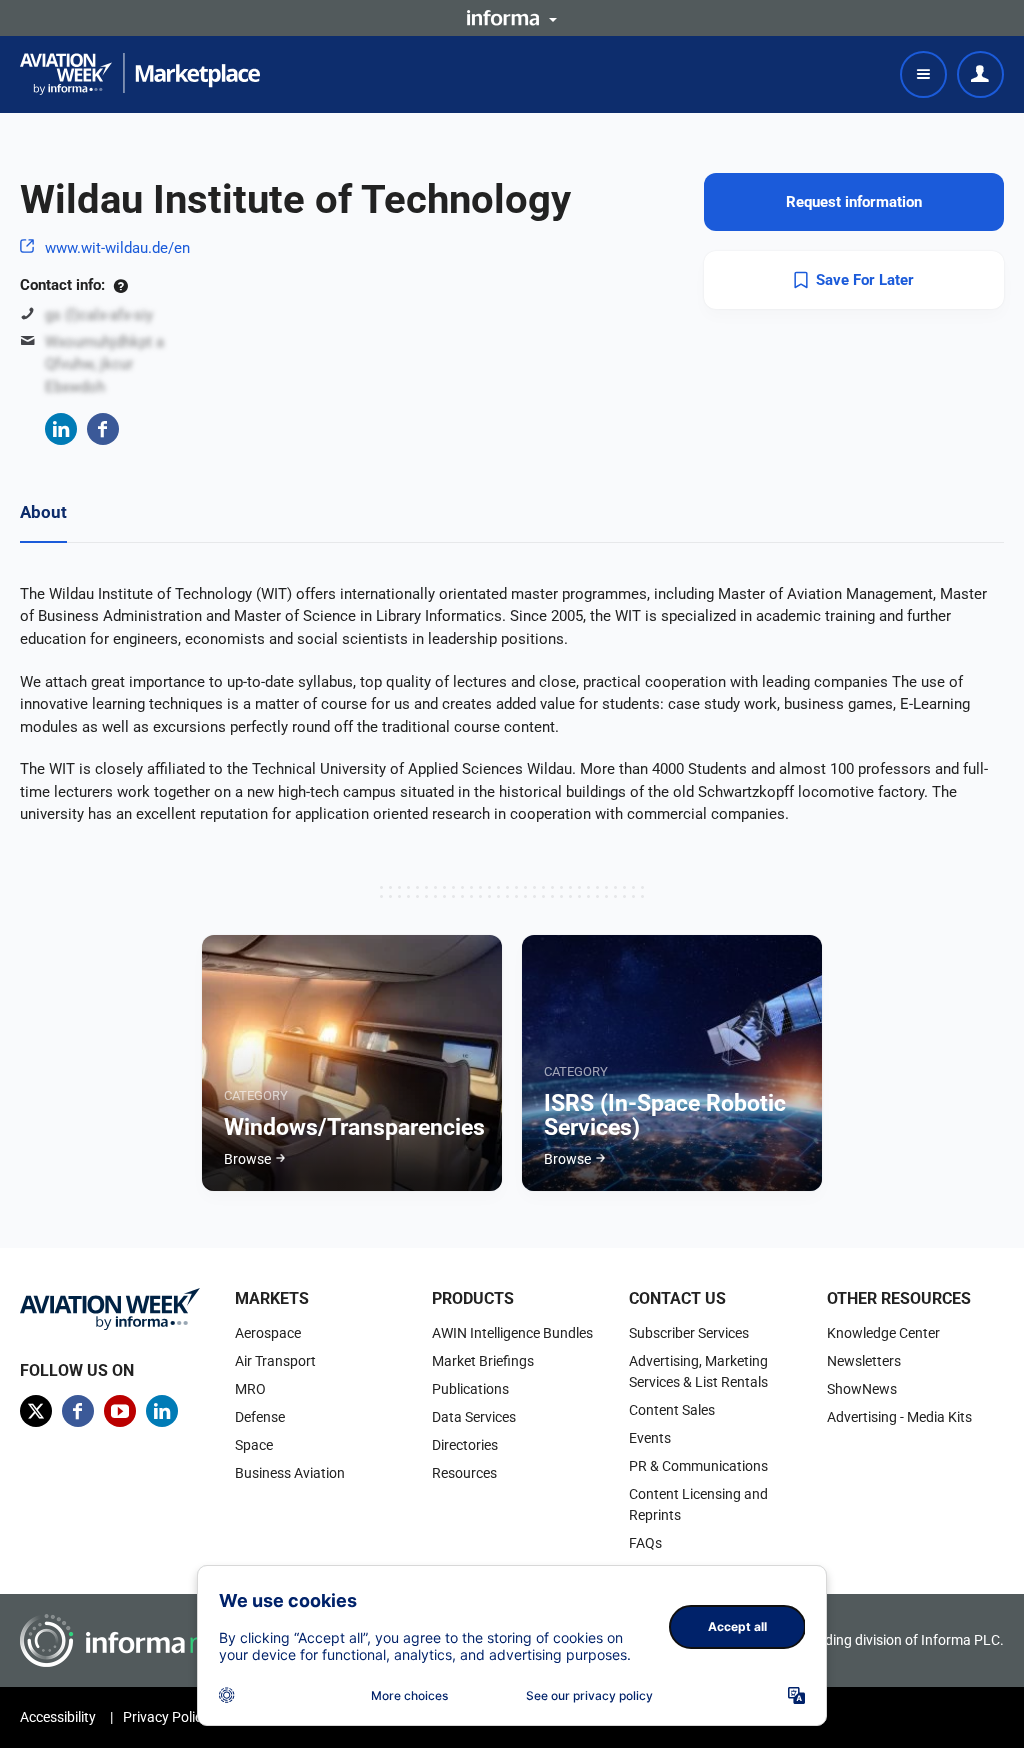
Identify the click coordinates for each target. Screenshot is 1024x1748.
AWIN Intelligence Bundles (512, 1333)
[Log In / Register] (980, 74)
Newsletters (864, 1361)
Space (254, 1445)
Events (650, 1438)
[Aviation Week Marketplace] (140, 74)
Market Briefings (483, 1361)
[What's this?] (120, 285)
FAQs (645, 1543)
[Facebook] (103, 429)
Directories (465, 1445)
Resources (464, 1473)
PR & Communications (698, 1466)
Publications (470, 1389)
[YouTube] (120, 1411)
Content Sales (672, 1410)
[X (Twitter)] (36, 1411)
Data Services (474, 1417)
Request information (854, 202)
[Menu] (923, 74)
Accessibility (58, 1717)
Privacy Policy (166, 1717)
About (43, 512)
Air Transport (275, 1361)
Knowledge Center (883, 1333)
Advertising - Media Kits (899, 1417)
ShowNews (862, 1389)
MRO (250, 1389)
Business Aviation (290, 1473)
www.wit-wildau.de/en (117, 248)
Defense (260, 1417)
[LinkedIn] (61, 429)
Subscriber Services (689, 1333)
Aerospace (268, 1333)
